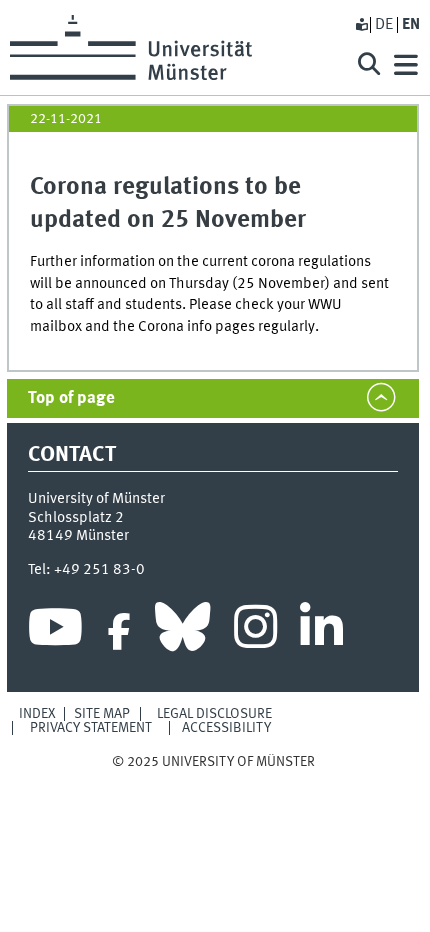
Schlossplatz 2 (76, 518)
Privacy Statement (91, 728)
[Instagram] (255, 632)
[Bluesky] (182, 632)
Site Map (102, 714)
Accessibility (226, 728)
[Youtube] (55, 632)
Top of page (71, 398)
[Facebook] (119, 632)
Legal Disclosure (214, 714)
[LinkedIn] (321, 632)
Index (37, 714)
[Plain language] (361, 25)
